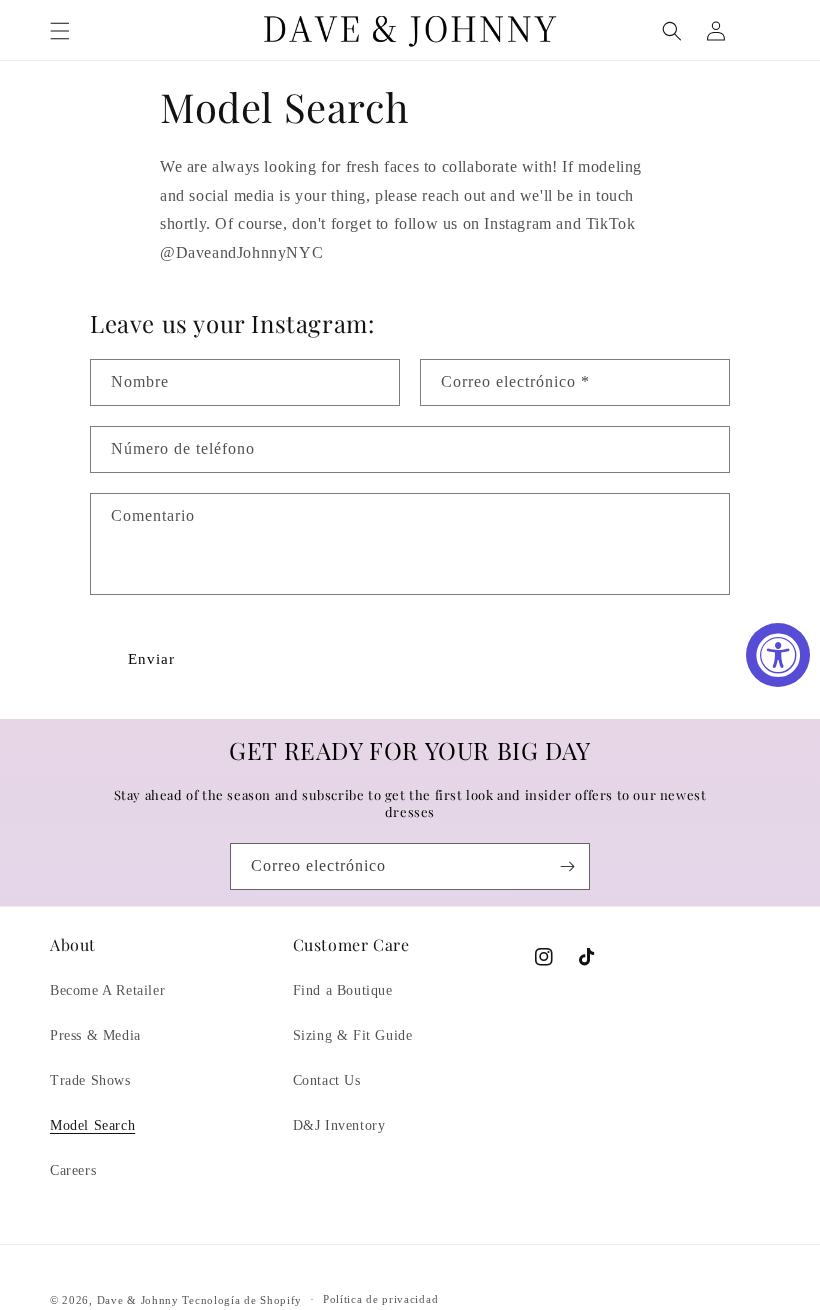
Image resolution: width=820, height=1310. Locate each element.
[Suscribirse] (567, 866)
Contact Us (327, 1080)
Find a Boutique (343, 990)
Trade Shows (90, 1080)
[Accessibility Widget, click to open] (778, 655)
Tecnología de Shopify (242, 1300)
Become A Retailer (107, 990)
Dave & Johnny (138, 1300)
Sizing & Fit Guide (353, 1035)
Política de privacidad (380, 1299)
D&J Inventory (339, 1125)
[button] (60, 31)
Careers (73, 1170)
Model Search (92, 1125)
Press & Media (95, 1035)
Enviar (151, 659)
